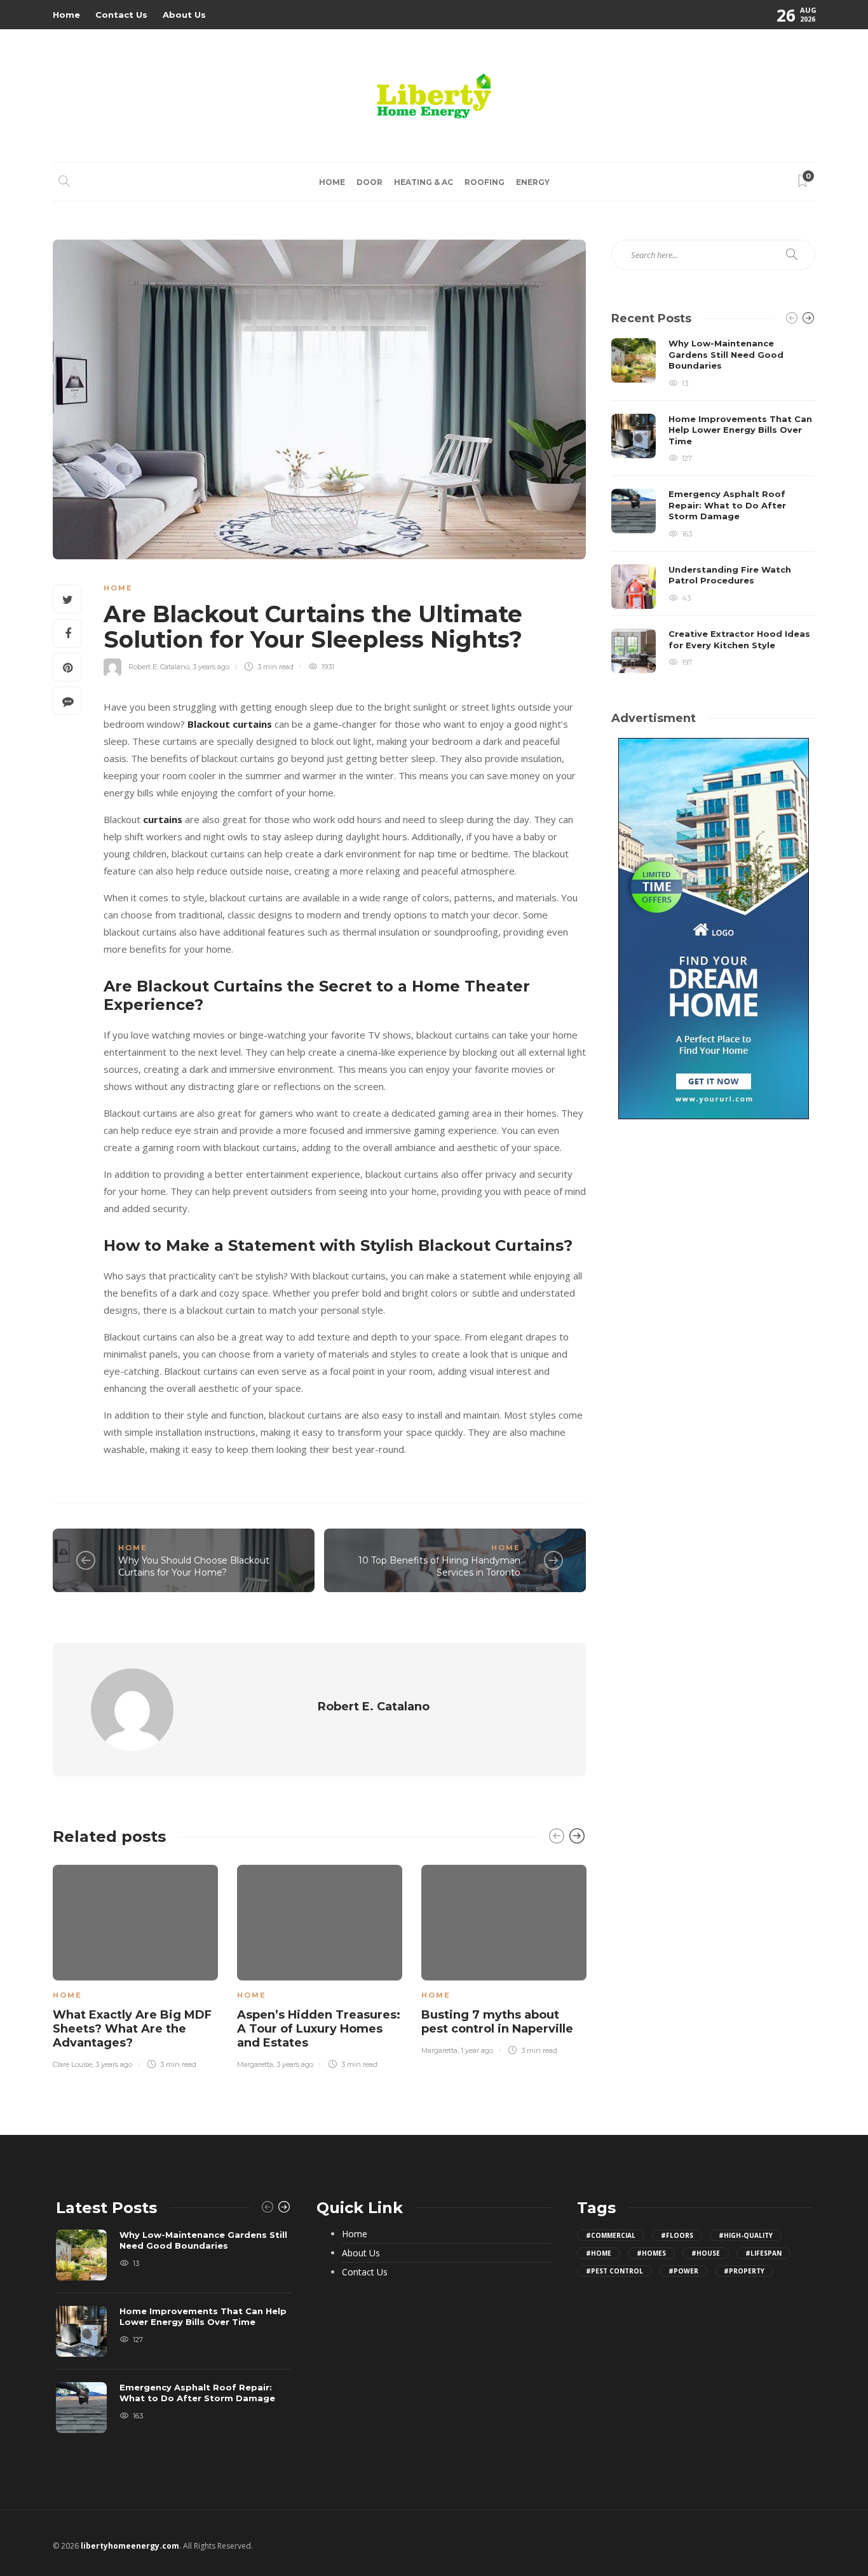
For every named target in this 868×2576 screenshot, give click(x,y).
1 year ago (477, 2050)
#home (599, 2253)
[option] (135, 1964)
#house (706, 2253)
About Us (184, 15)
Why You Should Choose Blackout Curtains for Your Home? (194, 1566)
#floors (677, 2235)
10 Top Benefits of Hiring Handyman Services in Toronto (439, 1566)
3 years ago (211, 667)
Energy (533, 182)
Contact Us (121, 15)
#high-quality (746, 2235)
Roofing (485, 182)
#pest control (614, 2271)
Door (370, 182)
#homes (651, 2253)
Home (66, 15)
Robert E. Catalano (159, 667)
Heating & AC (424, 182)
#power (683, 2271)
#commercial (611, 2235)
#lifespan (763, 2253)
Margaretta (255, 2064)
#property (744, 2271)
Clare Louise (72, 2064)
